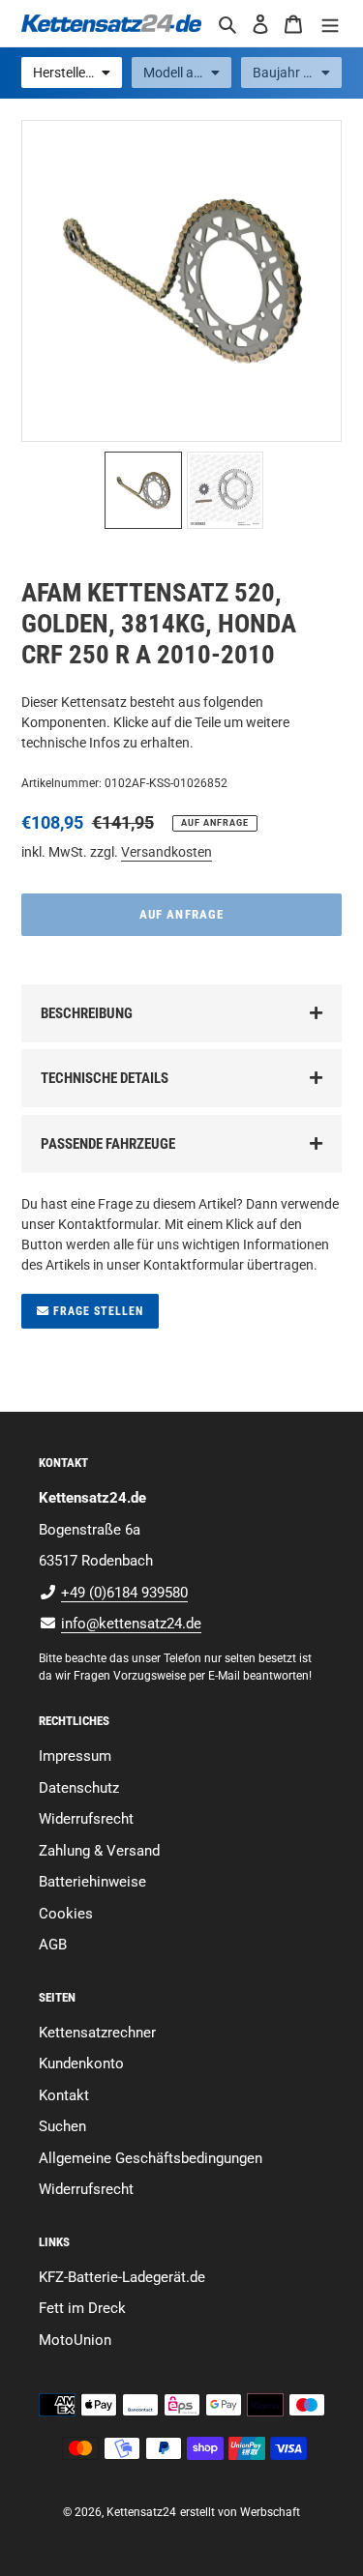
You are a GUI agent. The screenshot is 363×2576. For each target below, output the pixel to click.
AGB (53, 1945)
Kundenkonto (81, 2064)
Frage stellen (96, 1311)
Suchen (62, 2126)
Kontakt (64, 2095)
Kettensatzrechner (97, 2033)
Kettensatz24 (141, 2512)
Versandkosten (166, 852)
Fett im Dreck (82, 2308)
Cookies (66, 1914)
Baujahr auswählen (297, 73)
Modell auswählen (188, 73)
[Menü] (330, 24)
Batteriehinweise (92, 1882)
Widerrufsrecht (86, 1819)
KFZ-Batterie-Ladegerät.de (122, 2277)
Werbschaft (270, 2512)
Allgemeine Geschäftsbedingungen (151, 2158)
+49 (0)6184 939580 (124, 1593)
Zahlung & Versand (99, 1851)
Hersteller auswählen (77, 73)
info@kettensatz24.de (131, 1624)
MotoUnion (75, 2340)
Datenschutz (79, 1788)
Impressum (75, 1756)
